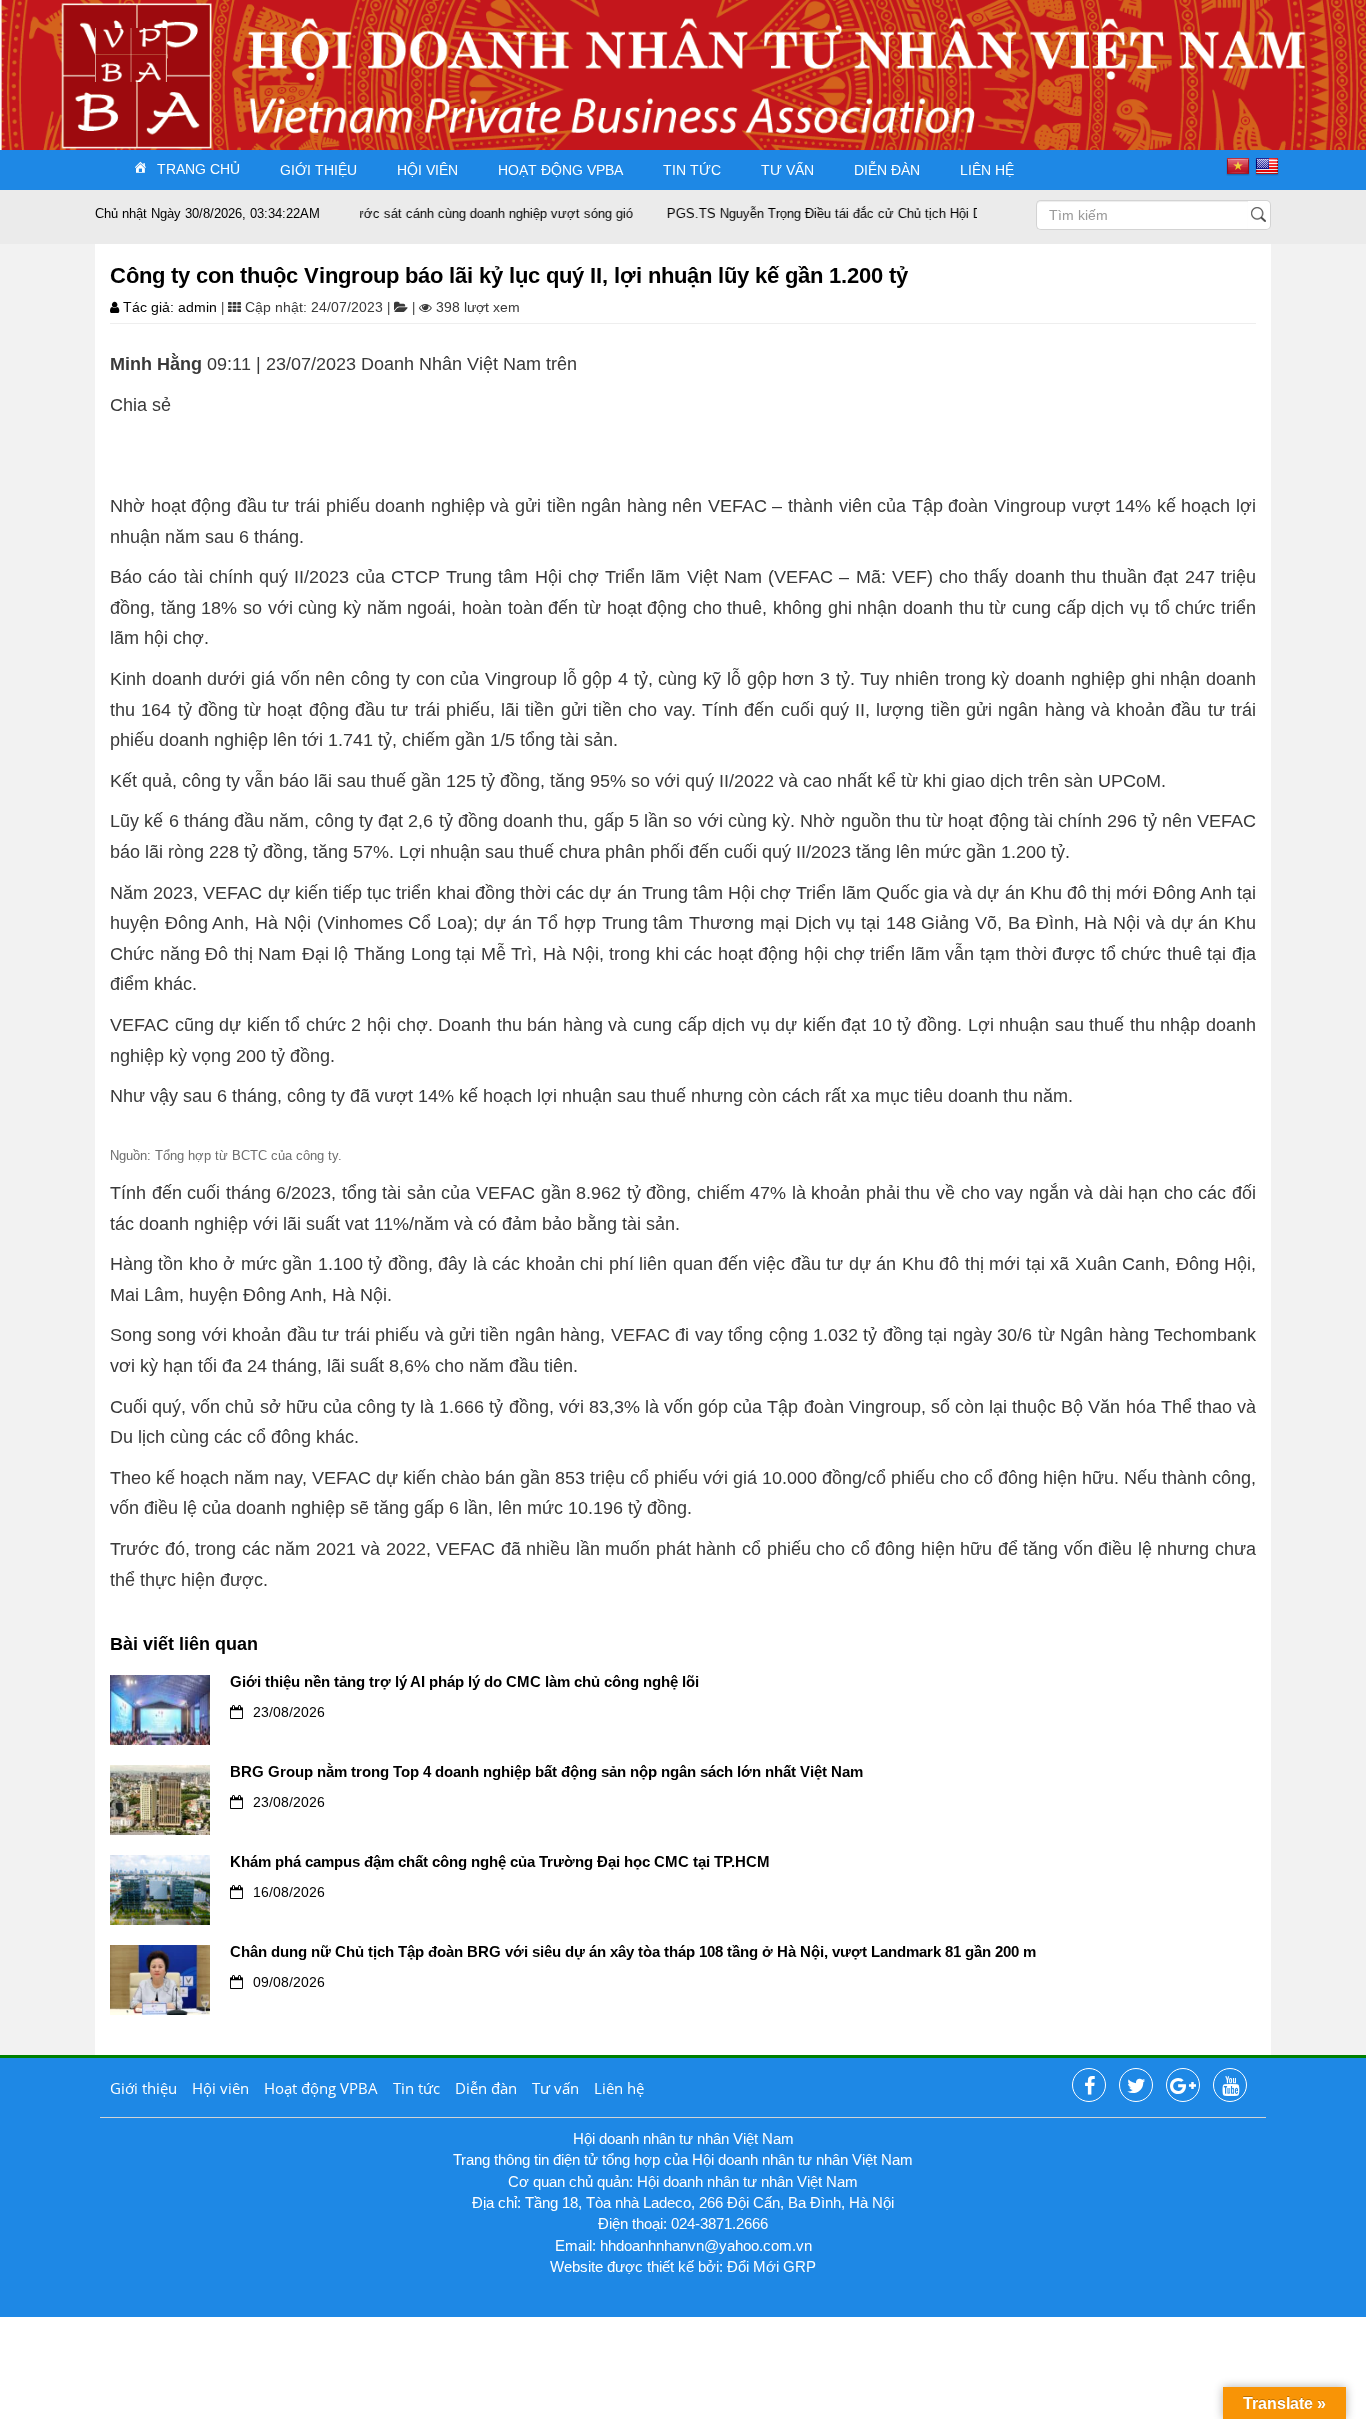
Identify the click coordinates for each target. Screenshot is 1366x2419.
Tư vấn (787, 170)
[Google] (1183, 2086)
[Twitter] (1136, 2086)
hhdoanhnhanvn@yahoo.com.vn (706, 2245)
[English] (1269, 166)
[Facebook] (1089, 2086)
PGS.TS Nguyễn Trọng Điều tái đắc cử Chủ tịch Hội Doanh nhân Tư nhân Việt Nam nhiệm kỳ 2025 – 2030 (935, 213)
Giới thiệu (318, 170)
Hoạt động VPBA (560, 170)
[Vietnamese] (1240, 166)
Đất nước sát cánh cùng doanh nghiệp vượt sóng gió (437, 213)
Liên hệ (987, 170)
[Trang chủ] (131, 53)
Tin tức (692, 170)
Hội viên (427, 170)
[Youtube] (1230, 2086)
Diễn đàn (887, 170)
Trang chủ (198, 169)
